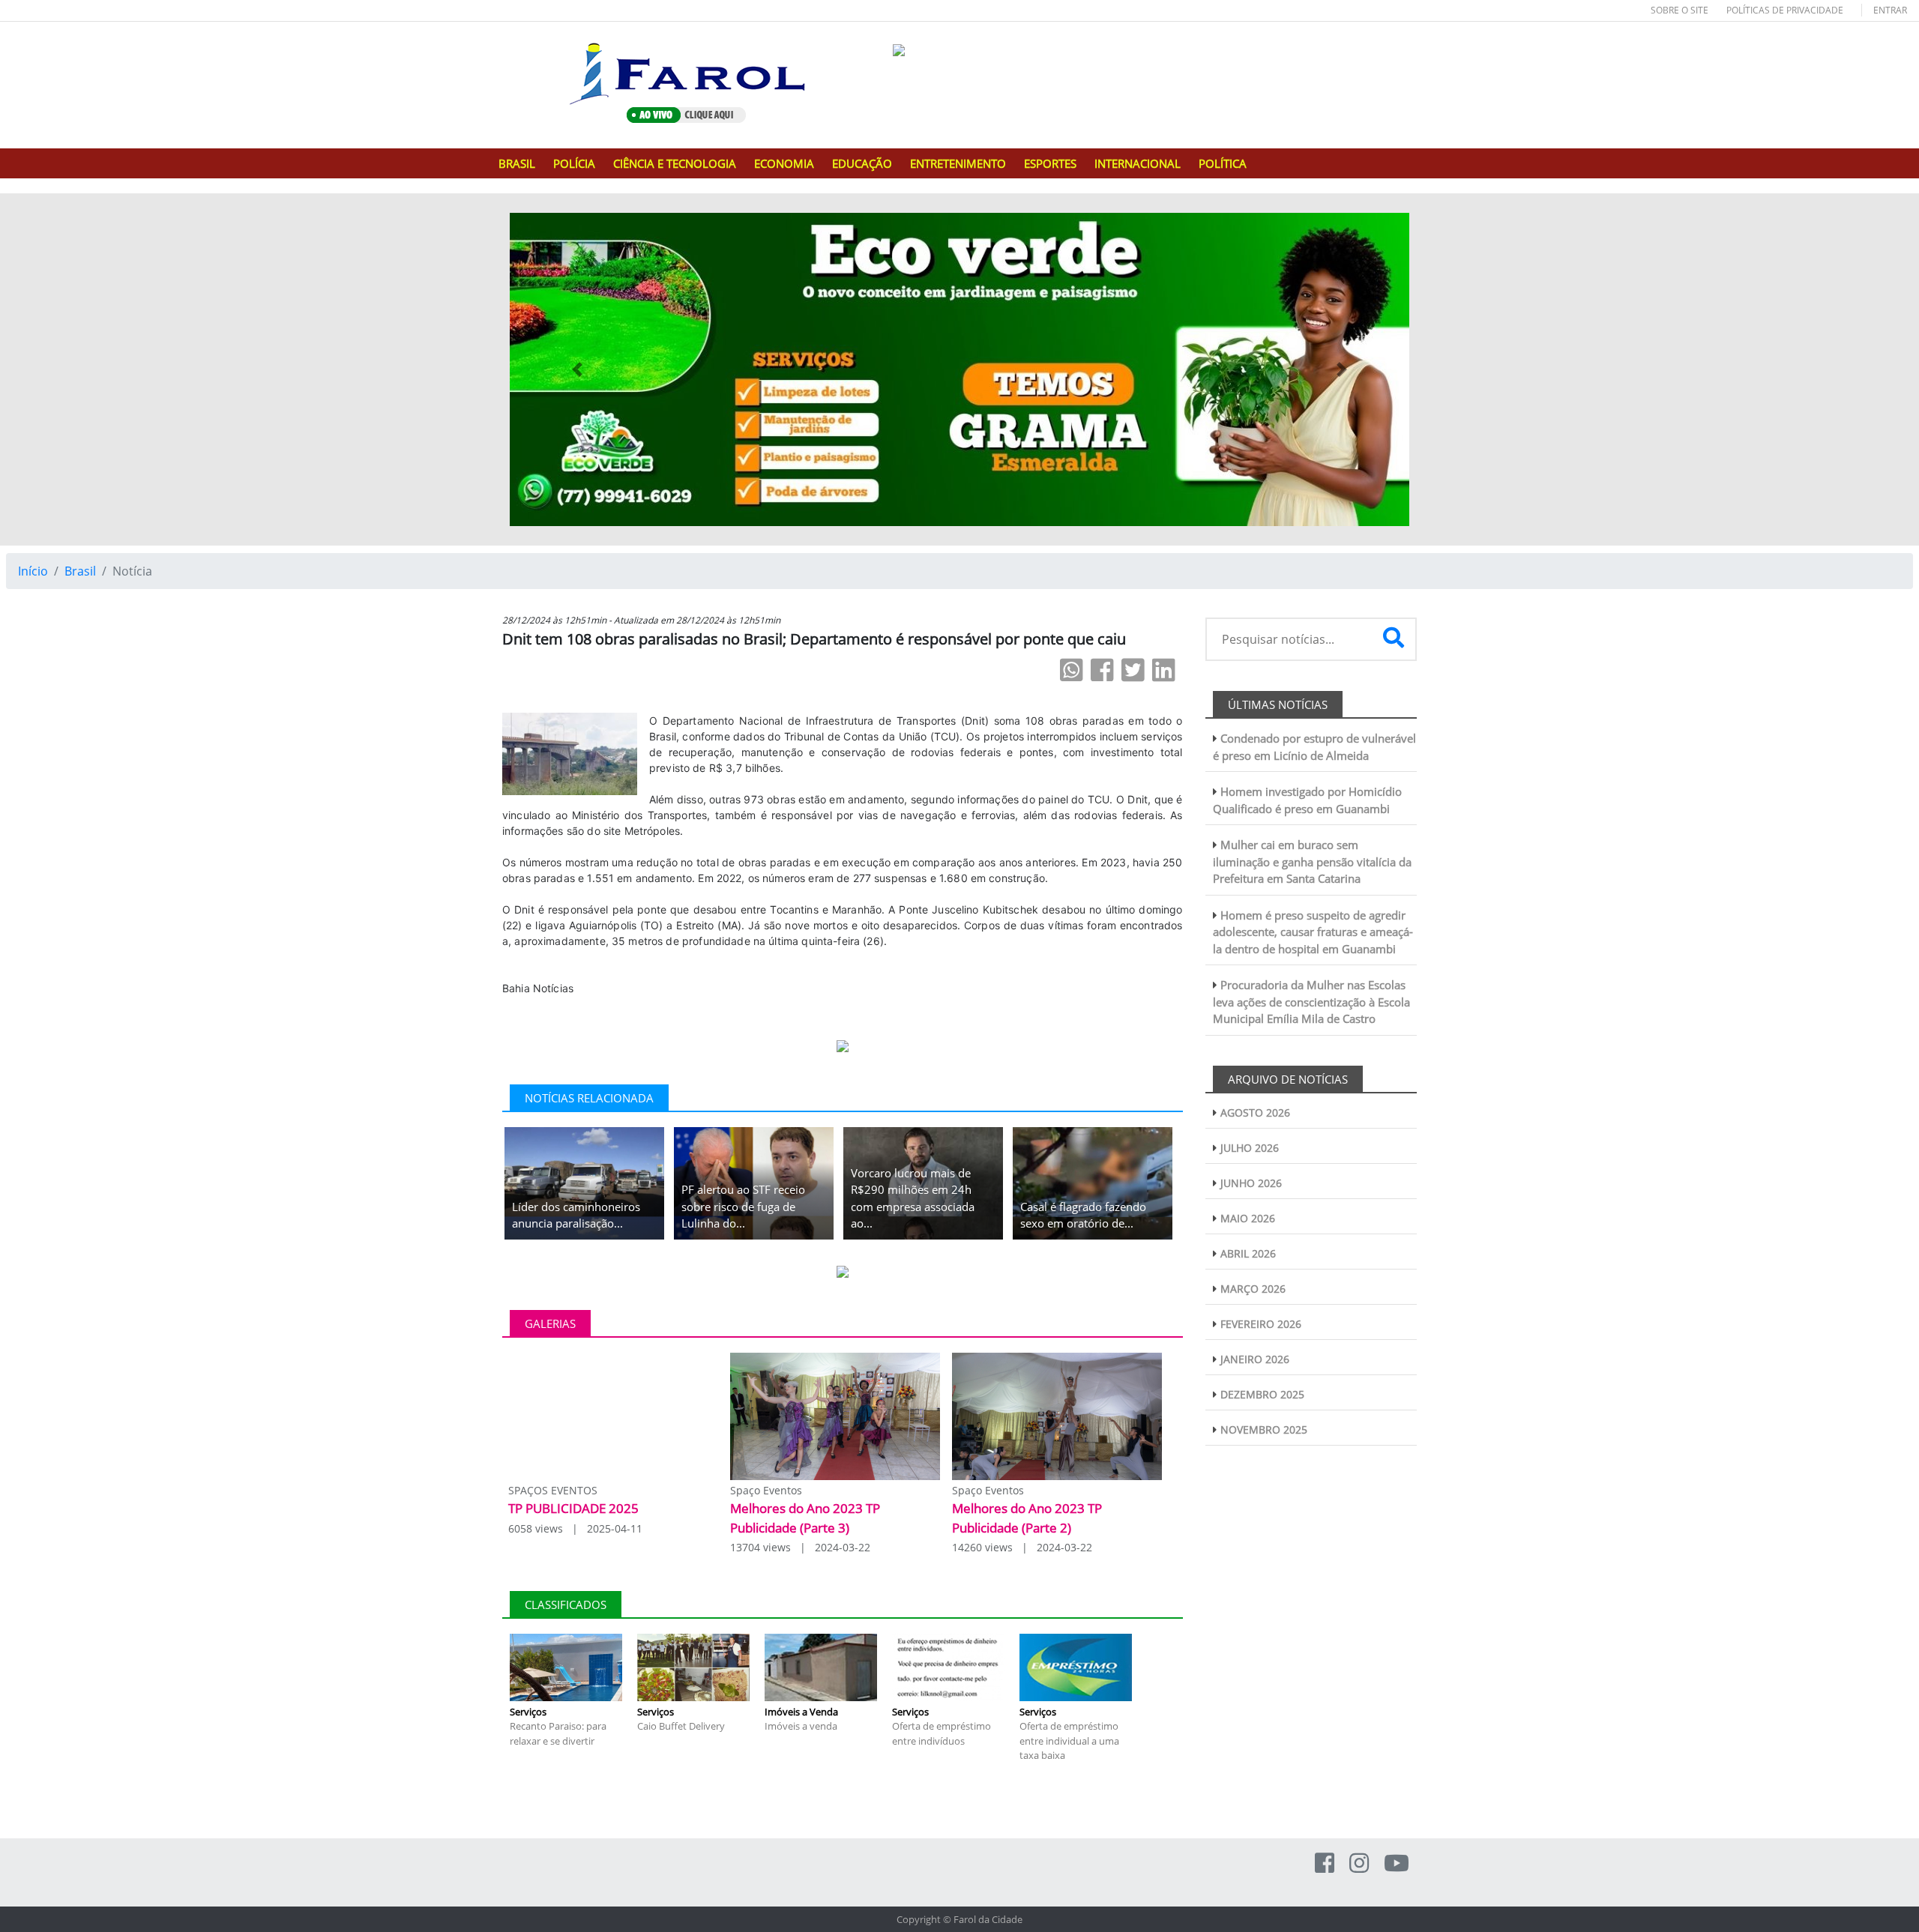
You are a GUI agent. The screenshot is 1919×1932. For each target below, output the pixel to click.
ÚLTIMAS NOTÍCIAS (1278, 704)
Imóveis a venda (801, 1726)
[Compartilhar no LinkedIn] (1164, 670)
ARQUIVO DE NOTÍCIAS (1288, 1079)
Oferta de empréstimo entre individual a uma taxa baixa (1069, 1741)
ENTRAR (1890, 10)
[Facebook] (1325, 1863)
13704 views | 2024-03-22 (800, 1547)
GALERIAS (550, 1323)
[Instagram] (1359, 1863)
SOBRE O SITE (1679, 10)
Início (33, 571)
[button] (577, 369)
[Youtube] (1397, 1863)
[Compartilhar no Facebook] (1102, 670)
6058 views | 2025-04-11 (575, 1528)
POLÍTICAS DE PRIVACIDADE (1785, 10)
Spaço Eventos (766, 1490)
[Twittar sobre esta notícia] (1133, 670)
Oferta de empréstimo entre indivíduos (942, 1733)
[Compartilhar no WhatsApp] (1072, 670)
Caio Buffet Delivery (681, 1726)
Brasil (80, 571)
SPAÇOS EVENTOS (553, 1490)
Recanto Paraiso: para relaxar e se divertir (558, 1733)
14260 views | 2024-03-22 (1022, 1547)
